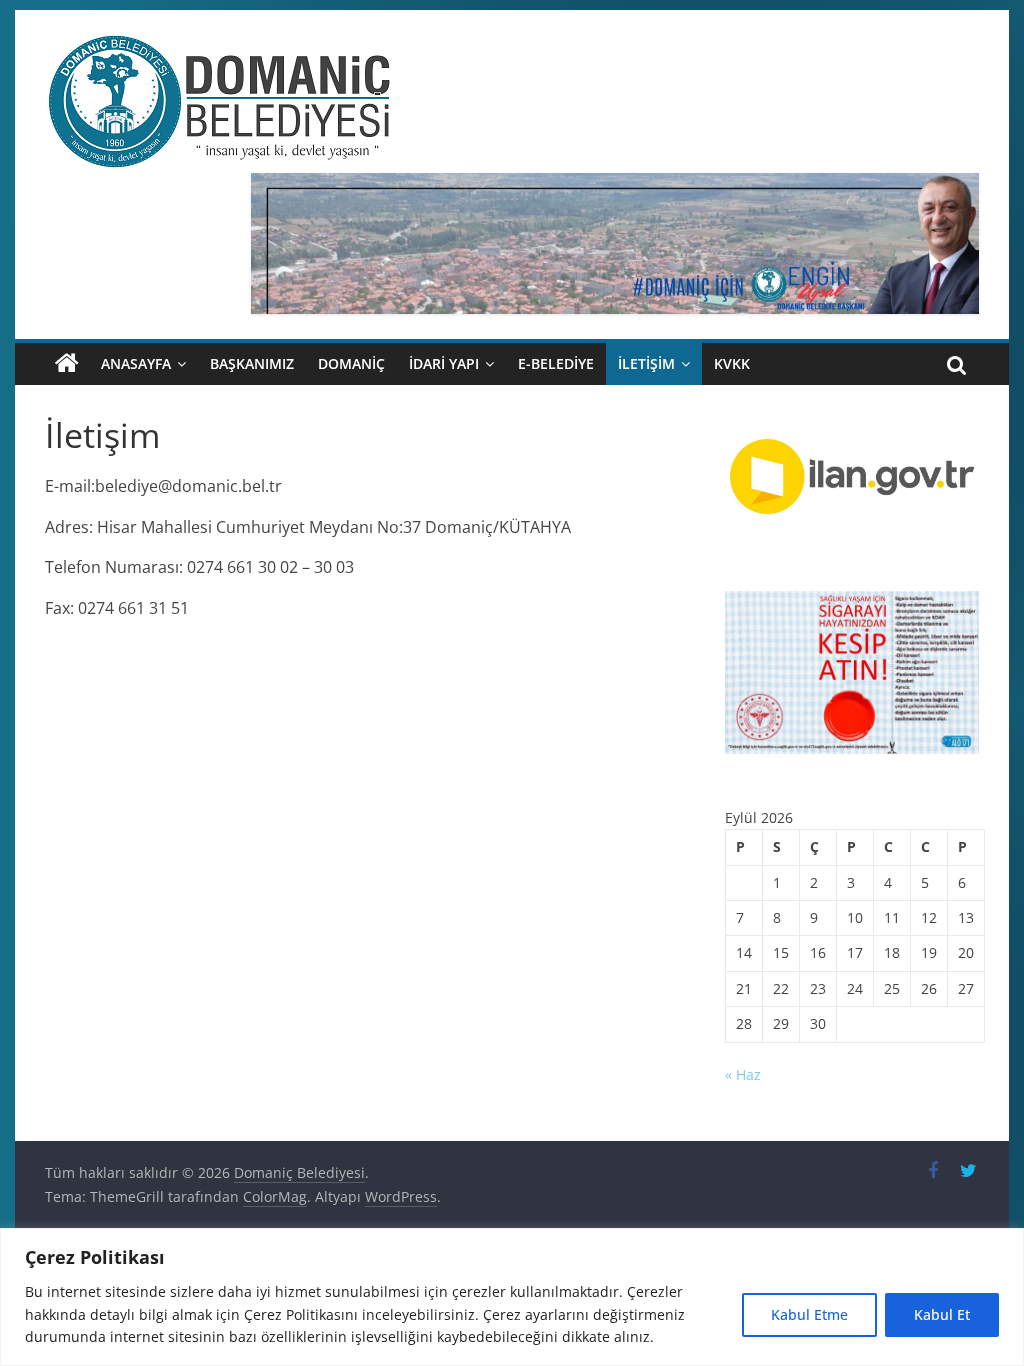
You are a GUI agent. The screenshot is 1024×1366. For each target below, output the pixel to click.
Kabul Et (942, 1314)
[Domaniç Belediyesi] (67, 364)
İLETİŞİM (646, 363)
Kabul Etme (809, 1314)
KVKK (732, 363)
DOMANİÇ (351, 363)
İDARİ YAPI (444, 363)
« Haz (743, 1074)
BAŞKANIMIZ (252, 363)
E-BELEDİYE (556, 363)
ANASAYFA (136, 363)
